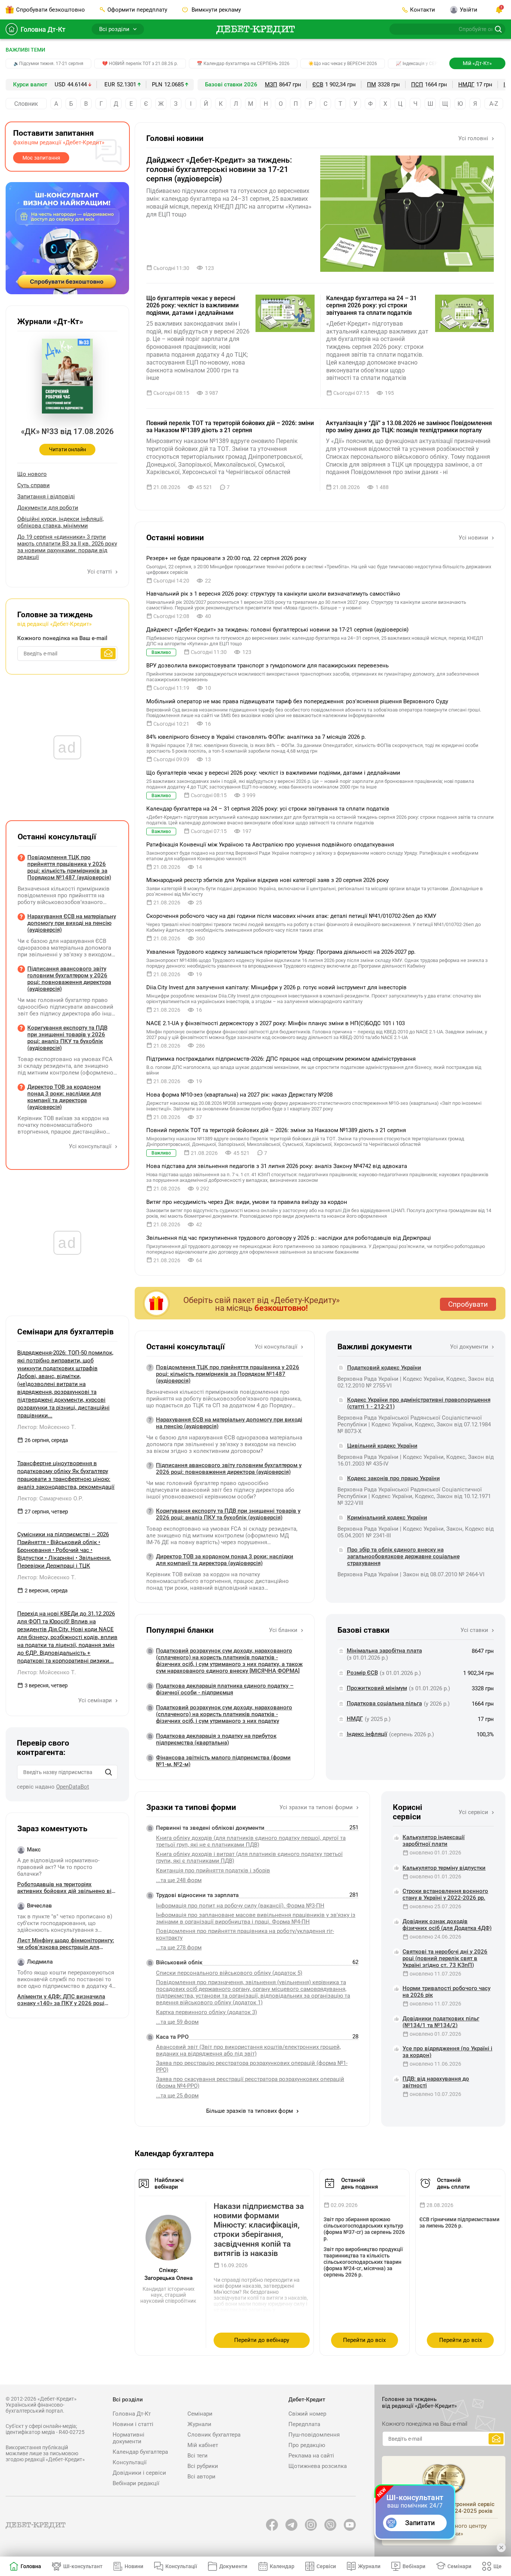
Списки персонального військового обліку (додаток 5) (229, 1973)
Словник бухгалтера (214, 2435)
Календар (282, 2566)
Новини (134, 2566)
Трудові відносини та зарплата (197, 1895)
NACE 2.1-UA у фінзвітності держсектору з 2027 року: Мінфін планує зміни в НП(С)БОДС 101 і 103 (276, 1023)
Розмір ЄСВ (362, 1673)
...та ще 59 (177, 2022)
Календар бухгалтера (140, 2452)
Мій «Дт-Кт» (477, 63)
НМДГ (466, 84)
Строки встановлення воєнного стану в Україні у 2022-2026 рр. (445, 1894)
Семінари (200, 2414)
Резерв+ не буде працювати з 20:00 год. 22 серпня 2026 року (226, 558)
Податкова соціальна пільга (384, 1703)
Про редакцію (307, 2445)
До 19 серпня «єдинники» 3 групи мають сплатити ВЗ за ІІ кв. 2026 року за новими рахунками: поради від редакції (67, 547)
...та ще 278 (179, 1948)
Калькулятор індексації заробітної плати (434, 1841)
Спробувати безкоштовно (51, 10)
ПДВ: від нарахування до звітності (436, 2082)
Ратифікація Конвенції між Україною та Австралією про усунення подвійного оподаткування (270, 845)
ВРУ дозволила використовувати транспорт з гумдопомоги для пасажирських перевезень (267, 665)
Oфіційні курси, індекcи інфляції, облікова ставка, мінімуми (60, 522)
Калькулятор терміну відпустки (444, 1868)
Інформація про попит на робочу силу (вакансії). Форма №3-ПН (240, 1906)
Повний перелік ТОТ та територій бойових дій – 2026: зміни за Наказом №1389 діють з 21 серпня (230, 427)
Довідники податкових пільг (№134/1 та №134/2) (441, 2022)
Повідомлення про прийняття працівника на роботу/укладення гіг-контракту (245, 1934)
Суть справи (33, 485)
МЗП (271, 84)
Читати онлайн (68, 449)
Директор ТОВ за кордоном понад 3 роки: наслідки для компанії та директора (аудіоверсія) (225, 1560)
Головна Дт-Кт (43, 29)
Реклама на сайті (311, 2456)
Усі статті (100, 572)
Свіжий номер (307, 2414)
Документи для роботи (48, 508)
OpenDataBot (73, 1787)
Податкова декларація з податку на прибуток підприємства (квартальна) (216, 1739)
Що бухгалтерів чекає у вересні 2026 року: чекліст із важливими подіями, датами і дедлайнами (192, 305)
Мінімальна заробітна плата (384, 1651)
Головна (31, 2566)
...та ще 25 (177, 2096)
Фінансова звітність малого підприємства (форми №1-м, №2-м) (223, 1761)
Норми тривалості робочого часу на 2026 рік (446, 1992)
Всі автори (201, 2477)
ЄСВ (318, 84)
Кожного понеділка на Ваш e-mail (62, 638)
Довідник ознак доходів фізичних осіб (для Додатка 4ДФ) (447, 1925)
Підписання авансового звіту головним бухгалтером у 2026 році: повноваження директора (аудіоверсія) (229, 1469)
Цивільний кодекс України (382, 1446)
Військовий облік (179, 1962)
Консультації (130, 2462)
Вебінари (414, 2566)
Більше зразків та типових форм (250, 2111)
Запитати (420, 2523)
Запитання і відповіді (46, 497)
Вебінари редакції (136, 2483)
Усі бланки (284, 1630)
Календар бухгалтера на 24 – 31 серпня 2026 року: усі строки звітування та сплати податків (371, 305)
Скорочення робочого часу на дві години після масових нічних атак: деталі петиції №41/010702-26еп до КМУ (291, 916)
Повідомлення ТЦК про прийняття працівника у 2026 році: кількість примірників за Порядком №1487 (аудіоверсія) (228, 1374)
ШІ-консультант (83, 2566)
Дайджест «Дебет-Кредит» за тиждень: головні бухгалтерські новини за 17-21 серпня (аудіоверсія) (219, 169)
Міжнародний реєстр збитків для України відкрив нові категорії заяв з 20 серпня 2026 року (267, 880)
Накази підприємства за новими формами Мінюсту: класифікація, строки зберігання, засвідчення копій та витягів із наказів (259, 2230)
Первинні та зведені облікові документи (210, 1828)
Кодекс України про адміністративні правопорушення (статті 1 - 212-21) (419, 1403)
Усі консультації (277, 1347)
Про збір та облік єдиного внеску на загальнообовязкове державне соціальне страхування (403, 1556)
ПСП (417, 84)
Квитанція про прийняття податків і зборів (213, 1870)
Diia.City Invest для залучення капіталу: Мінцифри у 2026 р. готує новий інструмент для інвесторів (276, 987)
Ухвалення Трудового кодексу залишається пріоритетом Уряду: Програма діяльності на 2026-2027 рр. (281, 952)
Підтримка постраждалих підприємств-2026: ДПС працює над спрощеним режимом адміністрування (281, 1059)
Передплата (304, 2424)
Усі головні (474, 138)
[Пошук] (108, 1772)
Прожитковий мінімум (377, 1688)
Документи (233, 2566)
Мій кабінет (203, 2445)
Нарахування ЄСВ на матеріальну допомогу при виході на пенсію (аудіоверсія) (229, 1423)
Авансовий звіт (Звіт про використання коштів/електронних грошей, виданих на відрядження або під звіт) (248, 2050)
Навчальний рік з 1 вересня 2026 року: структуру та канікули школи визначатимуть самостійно (273, 594)
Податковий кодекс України (384, 1368)
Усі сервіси (474, 1812)
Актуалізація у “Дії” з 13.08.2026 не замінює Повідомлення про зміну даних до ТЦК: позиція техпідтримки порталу (409, 427)
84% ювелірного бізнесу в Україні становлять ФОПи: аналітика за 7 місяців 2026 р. (256, 737)
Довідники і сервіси (139, 2473)
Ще (498, 2566)
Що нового (32, 474)
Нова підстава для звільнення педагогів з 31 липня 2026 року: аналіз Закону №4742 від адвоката (277, 1166)
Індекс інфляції (367, 1734)
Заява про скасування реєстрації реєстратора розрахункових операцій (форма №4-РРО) (250, 2082)
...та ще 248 (179, 1880)
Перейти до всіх (364, 2340)
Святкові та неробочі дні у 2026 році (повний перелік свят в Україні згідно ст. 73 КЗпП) (445, 1958)
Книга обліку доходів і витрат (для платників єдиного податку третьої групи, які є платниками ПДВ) (249, 1857)
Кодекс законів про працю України (394, 1478)
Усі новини (474, 538)
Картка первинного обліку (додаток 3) (206, 2012)
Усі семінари (96, 1700)
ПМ (371, 84)
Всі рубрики (203, 2466)
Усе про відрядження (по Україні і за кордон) (447, 2052)
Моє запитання (41, 158)
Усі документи (470, 1347)
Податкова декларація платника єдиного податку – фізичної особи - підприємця (225, 1689)
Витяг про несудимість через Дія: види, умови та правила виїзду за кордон (247, 1202)
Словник (26, 104)
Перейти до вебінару (262, 2340)
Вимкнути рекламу (215, 10)
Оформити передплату (137, 10)
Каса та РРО (172, 2037)
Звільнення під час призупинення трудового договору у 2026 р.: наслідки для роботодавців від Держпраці (289, 1238)
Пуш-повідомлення (314, 2435)
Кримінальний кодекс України (387, 1518)
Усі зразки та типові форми (317, 1807)
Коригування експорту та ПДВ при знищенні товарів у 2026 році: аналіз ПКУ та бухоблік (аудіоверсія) (228, 1514)
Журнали (199, 2424)
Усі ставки (475, 1630)
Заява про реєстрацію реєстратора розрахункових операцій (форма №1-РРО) (252, 2066)
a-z (494, 104)
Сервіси (326, 2566)
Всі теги (198, 2456)
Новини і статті (133, 2424)
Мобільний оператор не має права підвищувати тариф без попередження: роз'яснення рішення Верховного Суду (297, 701)
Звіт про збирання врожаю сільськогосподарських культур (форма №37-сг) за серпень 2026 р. (364, 2229)
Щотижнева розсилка (318, 2466)
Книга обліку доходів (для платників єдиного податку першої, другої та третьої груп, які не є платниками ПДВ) (251, 1841)
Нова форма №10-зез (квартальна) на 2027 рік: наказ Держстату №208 (239, 1095)
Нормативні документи (128, 2438)
